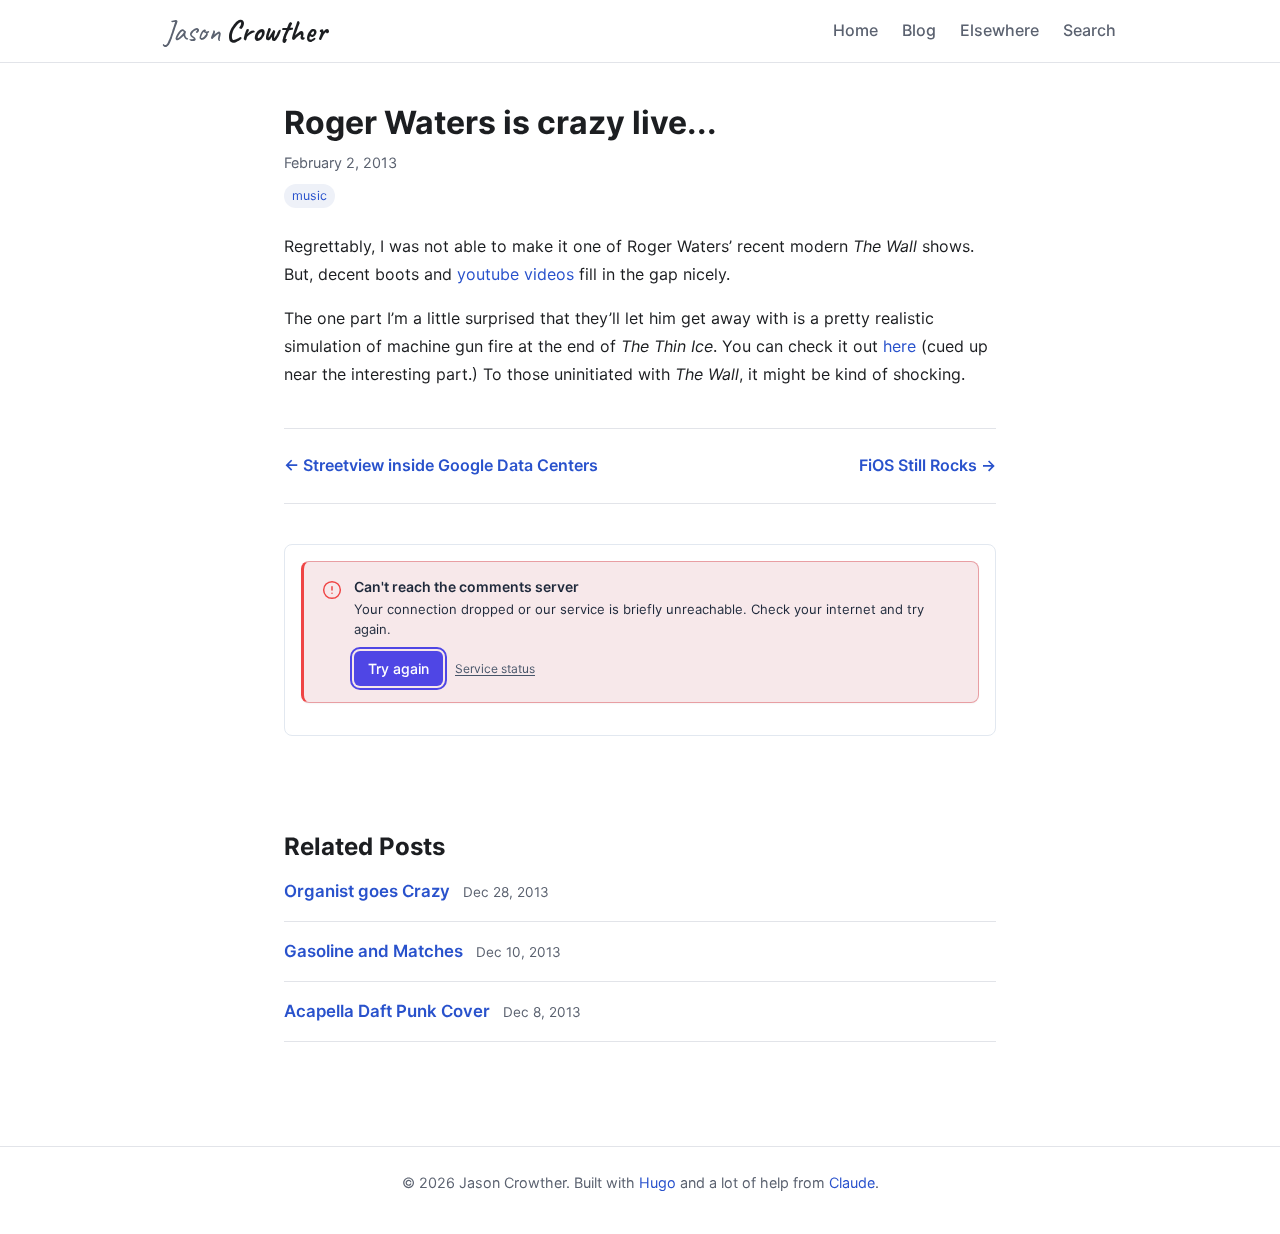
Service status (495, 668)
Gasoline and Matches (373, 951)
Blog (919, 30)
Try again (398, 668)
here (899, 346)
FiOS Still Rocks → (927, 465)
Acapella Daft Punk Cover (387, 1011)
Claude (852, 1182)
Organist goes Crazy (367, 891)
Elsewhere (999, 30)
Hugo (657, 1182)
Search (1089, 30)
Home (855, 30)
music (309, 195)
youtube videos (515, 274)
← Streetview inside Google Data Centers (441, 465)
